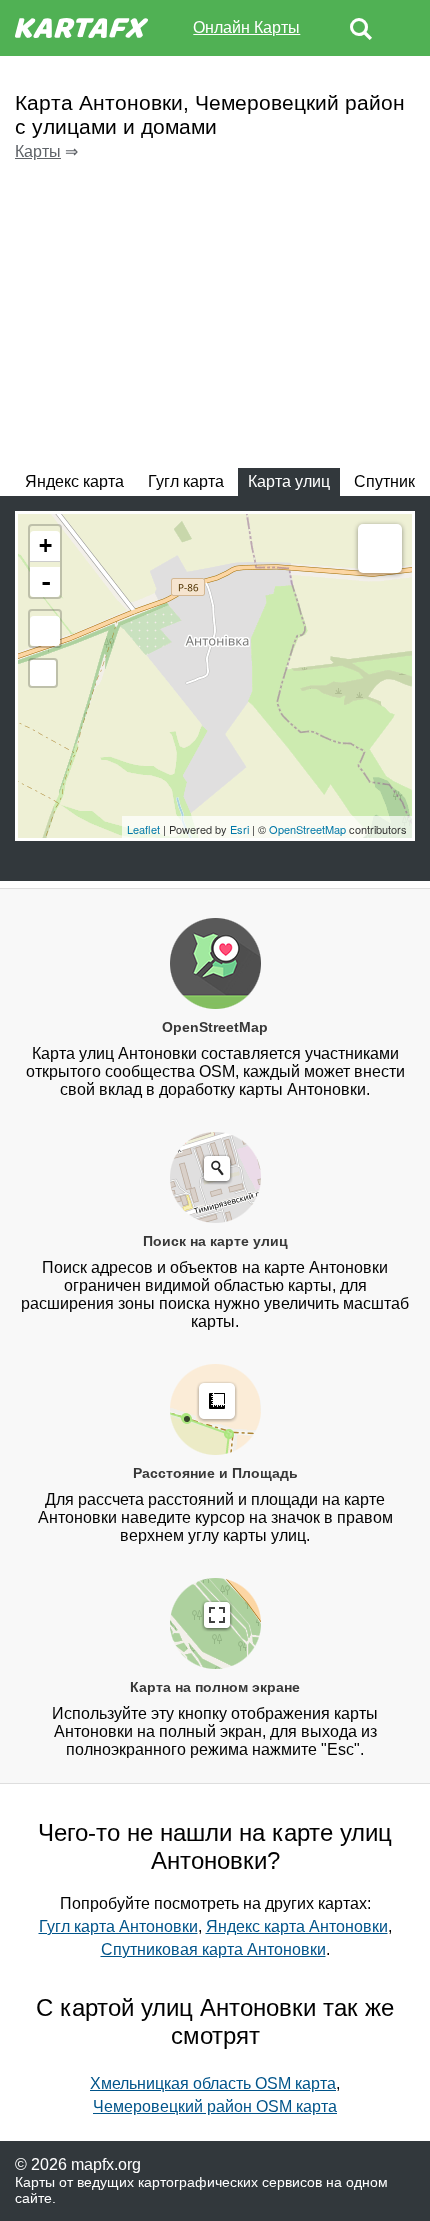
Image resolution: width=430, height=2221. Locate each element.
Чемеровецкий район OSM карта (215, 2106)
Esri (239, 829)
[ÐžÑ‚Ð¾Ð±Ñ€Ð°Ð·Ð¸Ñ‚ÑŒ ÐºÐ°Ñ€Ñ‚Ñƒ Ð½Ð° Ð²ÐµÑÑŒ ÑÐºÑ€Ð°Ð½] (45, 631)
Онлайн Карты (246, 27)
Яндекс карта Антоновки (297, 1926)
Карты (38, 151)
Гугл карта (186, 481)
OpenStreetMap (307, 829)
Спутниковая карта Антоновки (213, 1949)
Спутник (384, 481)
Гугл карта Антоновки (118, 1926)
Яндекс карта (74, 481)
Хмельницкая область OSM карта (213, 2083)
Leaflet (143, 829)
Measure (380, 551)
